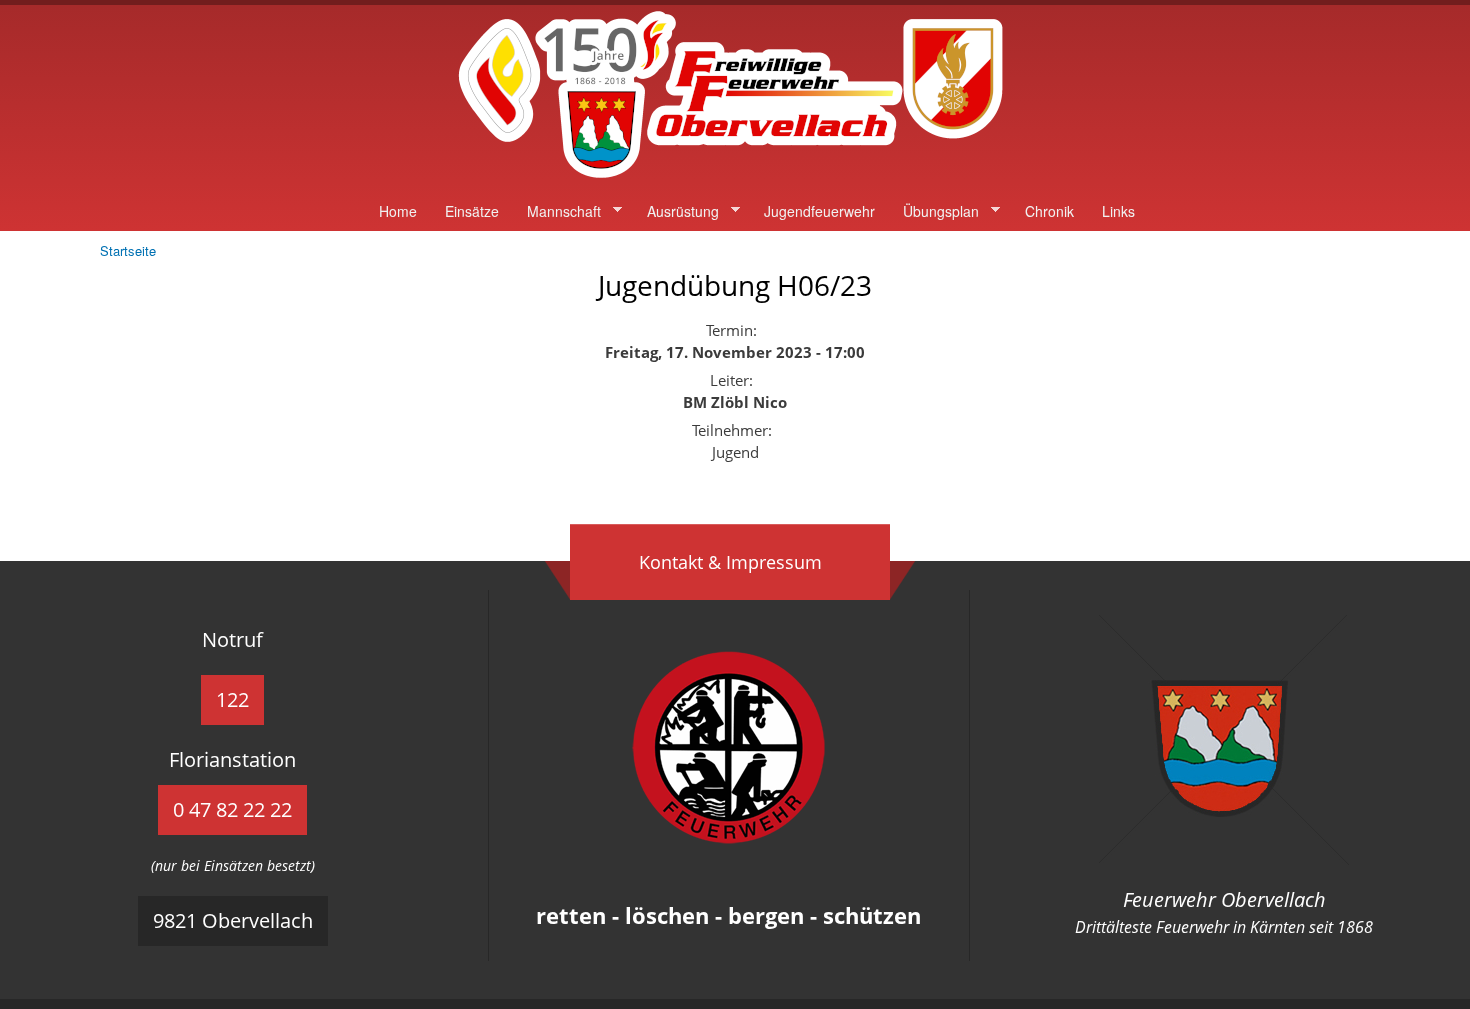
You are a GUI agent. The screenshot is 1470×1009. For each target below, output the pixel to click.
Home (398, 211)
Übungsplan (934, 211)
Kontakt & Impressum (730, 562)
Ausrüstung (676, 211)
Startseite (128, 250)
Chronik (1049, 211)
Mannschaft (557, 211)
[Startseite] (735, 179)
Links (1118, 211)
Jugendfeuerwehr (819, 211)
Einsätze (472, 211)
